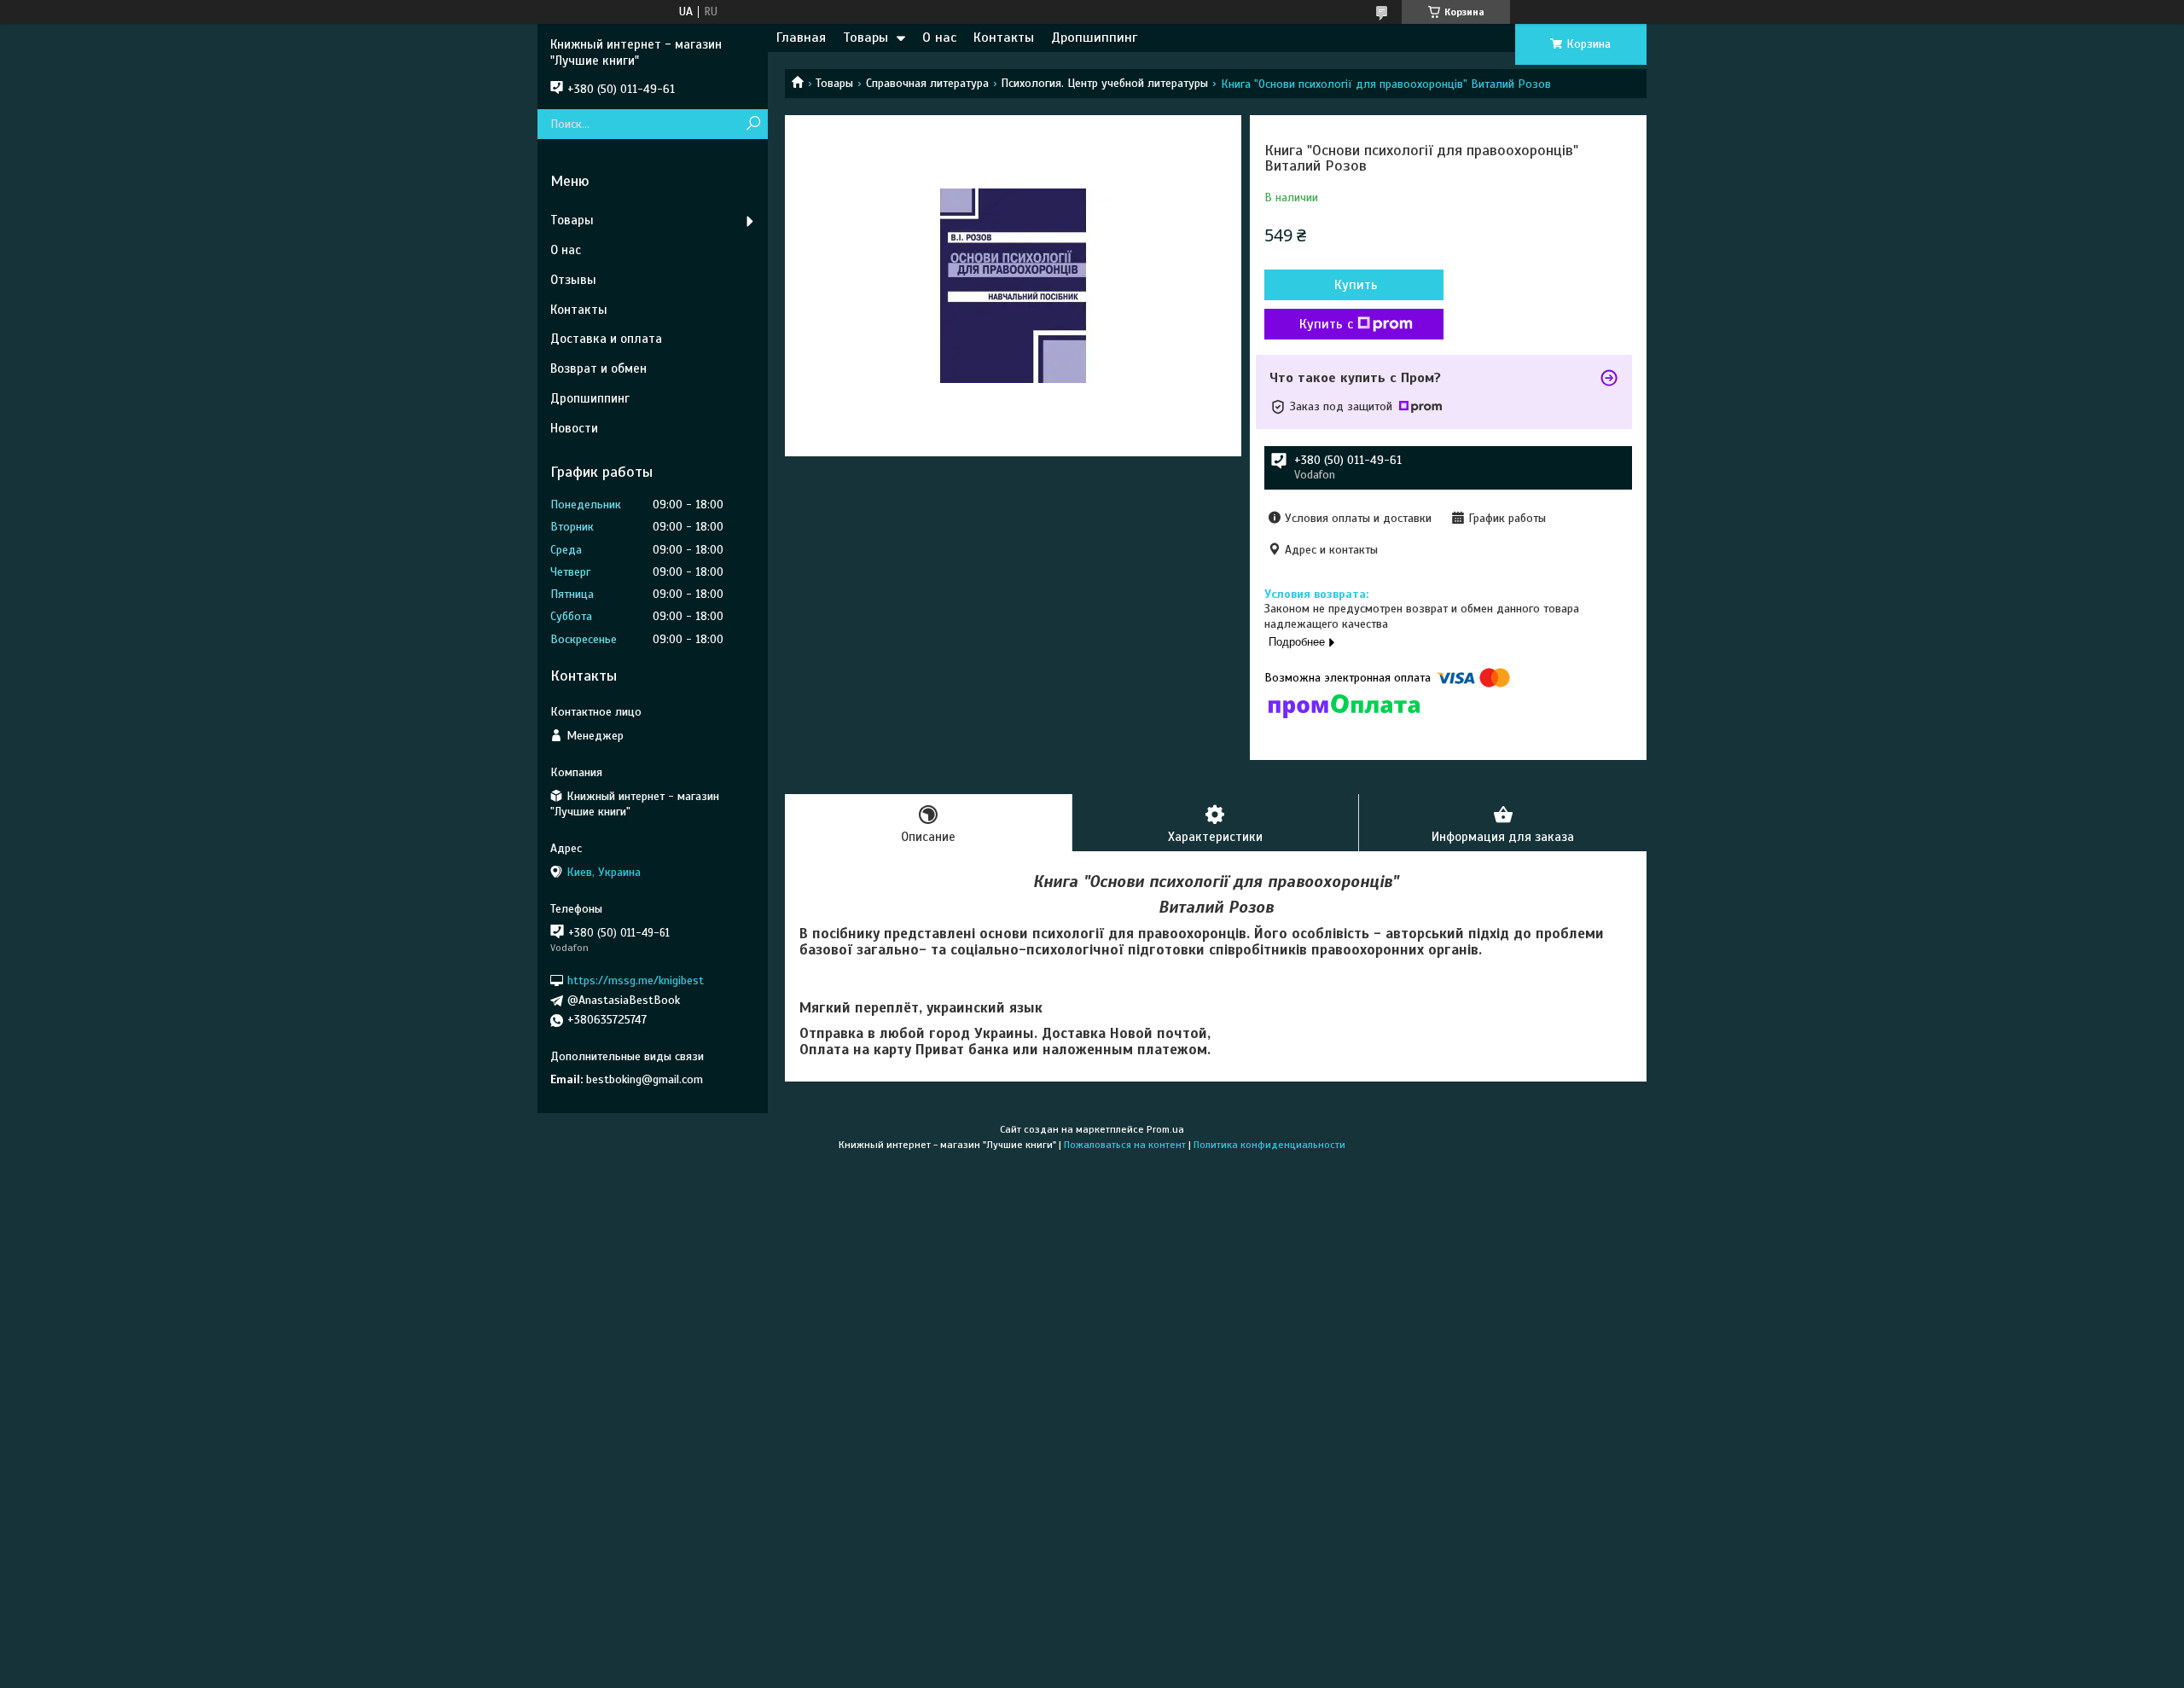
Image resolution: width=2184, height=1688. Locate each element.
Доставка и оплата (606, 339)
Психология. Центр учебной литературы (1104, 83)
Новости (574, 428)
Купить (1356, 285)
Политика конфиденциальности (1269, 1145)
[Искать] (753, 124)
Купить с (1326, 324)
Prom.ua (1165, 1129)
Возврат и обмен (598, 368)
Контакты (1004, 38)
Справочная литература (927, 83)
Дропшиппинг (1094, 38)
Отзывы (573, 280)
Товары (865, 38)
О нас (939, 38)
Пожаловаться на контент (1125, 1145)
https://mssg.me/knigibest (636, 980)
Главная (801, 38)
